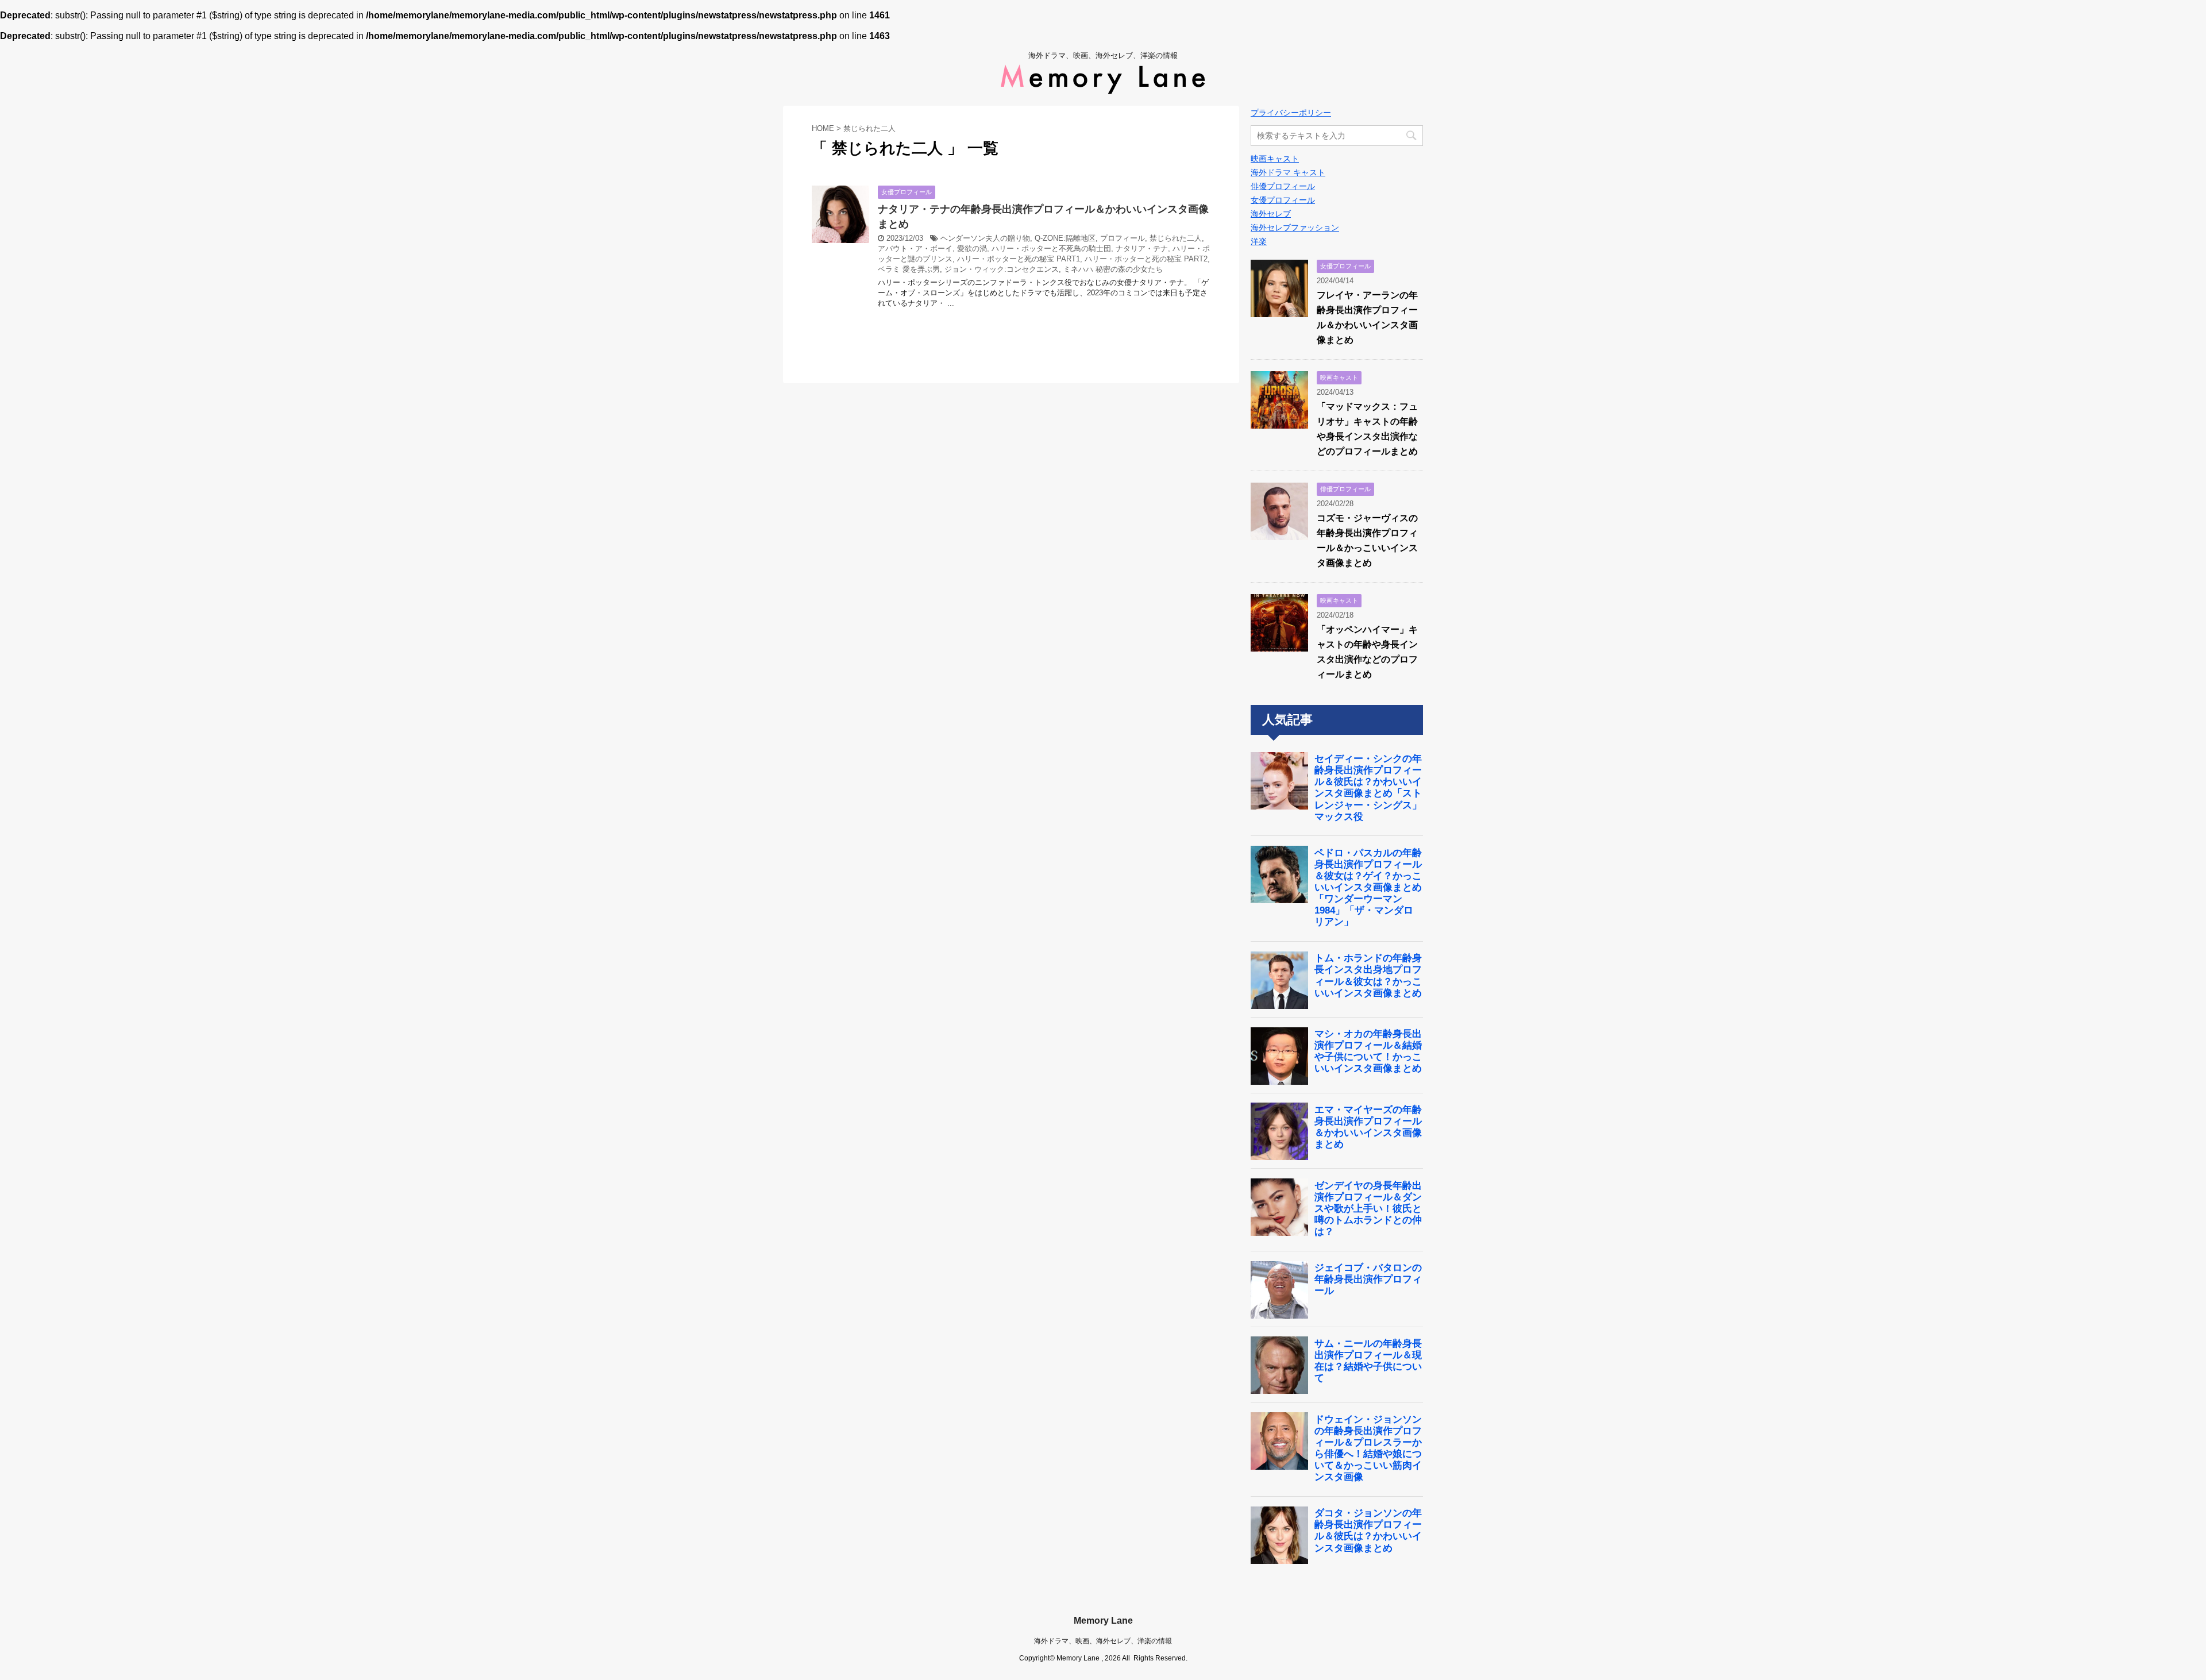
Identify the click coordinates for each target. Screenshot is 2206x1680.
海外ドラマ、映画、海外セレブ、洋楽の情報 (1103, 1641)
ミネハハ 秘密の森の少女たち (1113, 269)
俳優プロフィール (1283, 186)
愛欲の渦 (972, 248)
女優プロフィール (1283, 200)
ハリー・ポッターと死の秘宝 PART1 (1019, 259)
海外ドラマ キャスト (1288, 172)
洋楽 (1259, 241)
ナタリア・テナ (1142, 248)
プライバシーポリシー (1291, 113)
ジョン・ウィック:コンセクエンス (1002, 269)
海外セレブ (1271, 214)
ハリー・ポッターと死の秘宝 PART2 (1146, 259)
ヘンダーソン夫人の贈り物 (985, 238)
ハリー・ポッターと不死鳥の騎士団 (1051, 248)
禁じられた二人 (1176, 238)
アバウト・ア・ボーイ (915, 248)
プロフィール (1123, 238)
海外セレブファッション (1295, 228)
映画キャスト (1275, 159)
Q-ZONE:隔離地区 (1065, 238)
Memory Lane (1103, 1621)
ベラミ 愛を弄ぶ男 (909, 269)
